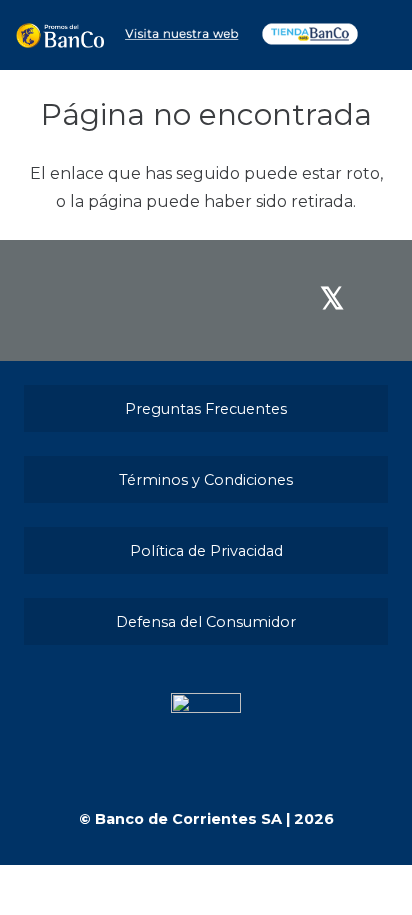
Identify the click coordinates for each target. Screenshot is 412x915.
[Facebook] (79, 299)
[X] (332, 299)
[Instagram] (164, 300)
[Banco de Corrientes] (181, 43)
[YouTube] (248, 299)
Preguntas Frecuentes (206, 409)
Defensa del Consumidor (206, 622)
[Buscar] (383, 35)
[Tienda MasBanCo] (310, 43)
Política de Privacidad (206, 551)
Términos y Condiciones (206, 480)
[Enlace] (60, 35)
